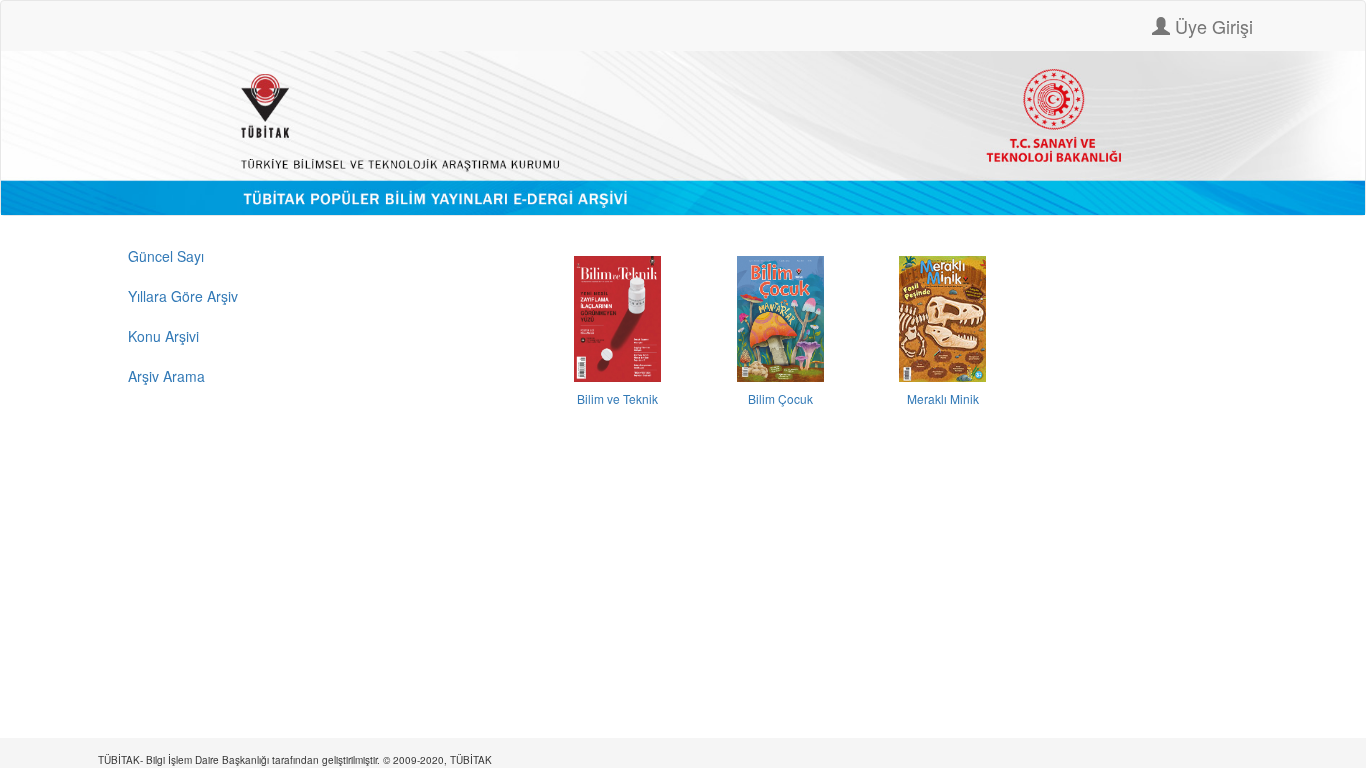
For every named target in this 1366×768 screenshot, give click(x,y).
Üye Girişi (1211, 26)
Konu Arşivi (163, 336)
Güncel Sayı (166, 256)
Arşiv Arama (166, 376)
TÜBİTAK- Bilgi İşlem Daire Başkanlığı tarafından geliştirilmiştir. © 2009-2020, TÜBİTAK (295, 760)
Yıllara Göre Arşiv (183, 296)
